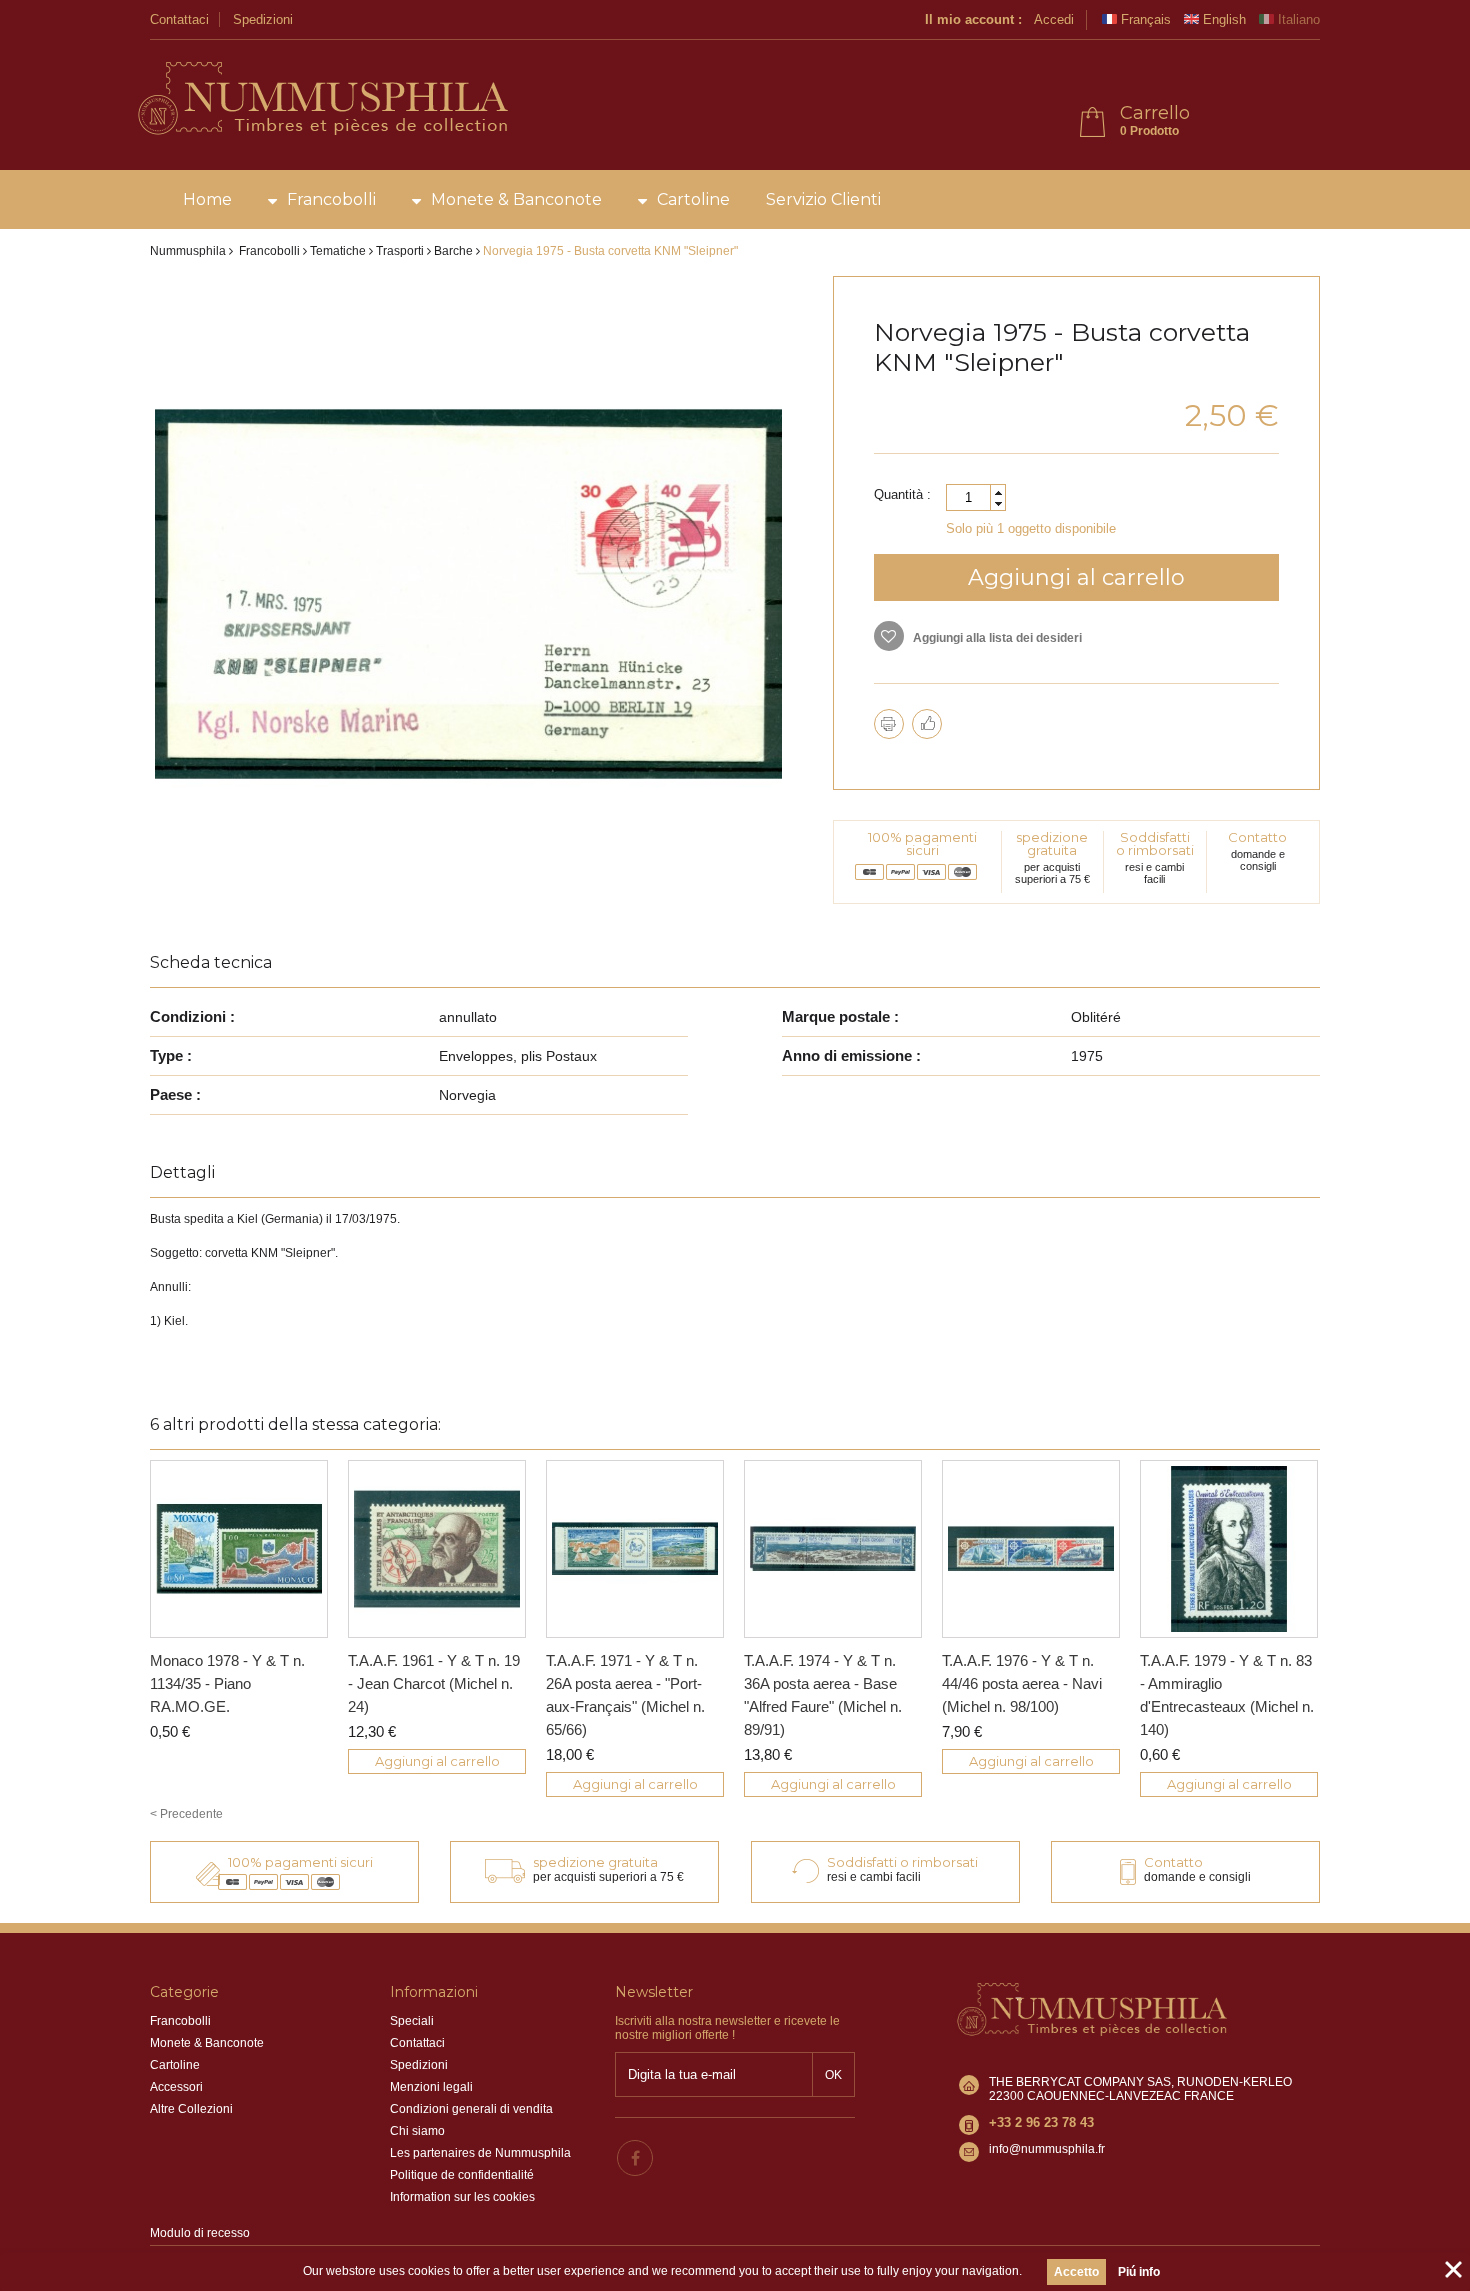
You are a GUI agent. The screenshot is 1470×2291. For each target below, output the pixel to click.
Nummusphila (188, 251)
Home (207, 199)
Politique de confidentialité (462, 2175)
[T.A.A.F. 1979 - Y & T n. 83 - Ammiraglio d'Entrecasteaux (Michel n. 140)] (1229, 1549)
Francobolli (331, 199)
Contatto (1257, 837)
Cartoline (693, 199)
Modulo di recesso (200, 2233)
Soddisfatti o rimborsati (1155, 843)
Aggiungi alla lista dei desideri (996, 638)
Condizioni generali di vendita (471, 2109)
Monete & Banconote (516, 199)
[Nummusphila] (321, 100)
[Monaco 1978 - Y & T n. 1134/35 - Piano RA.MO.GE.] (239, 1549)
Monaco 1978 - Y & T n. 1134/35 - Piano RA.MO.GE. (227, 1683)
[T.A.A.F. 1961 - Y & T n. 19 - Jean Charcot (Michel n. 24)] (437, 1549)
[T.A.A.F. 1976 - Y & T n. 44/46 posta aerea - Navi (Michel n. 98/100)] (1031, 1549)
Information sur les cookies (462, 2197)
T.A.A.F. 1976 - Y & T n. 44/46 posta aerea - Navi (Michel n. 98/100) (1022, 1683)
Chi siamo (417, 2131)
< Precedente (186, 1814)
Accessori (176, 2087)
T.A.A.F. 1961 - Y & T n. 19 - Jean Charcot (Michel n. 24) (434, 1683)
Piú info (1139, 2272)
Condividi (927, 724)
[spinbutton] (976, 497)
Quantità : (902, 494)
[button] (998, 492)
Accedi (1054, 19)
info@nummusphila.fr (1047, 2149)
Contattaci (179, 19)
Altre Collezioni (191, 2109)
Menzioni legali (431, 2087)
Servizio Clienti (823, 199)
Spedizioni (263, 19)
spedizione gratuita (1052, 843)
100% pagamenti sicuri (922, 843)
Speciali (412, 2021)
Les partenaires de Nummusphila (480, 2153)
